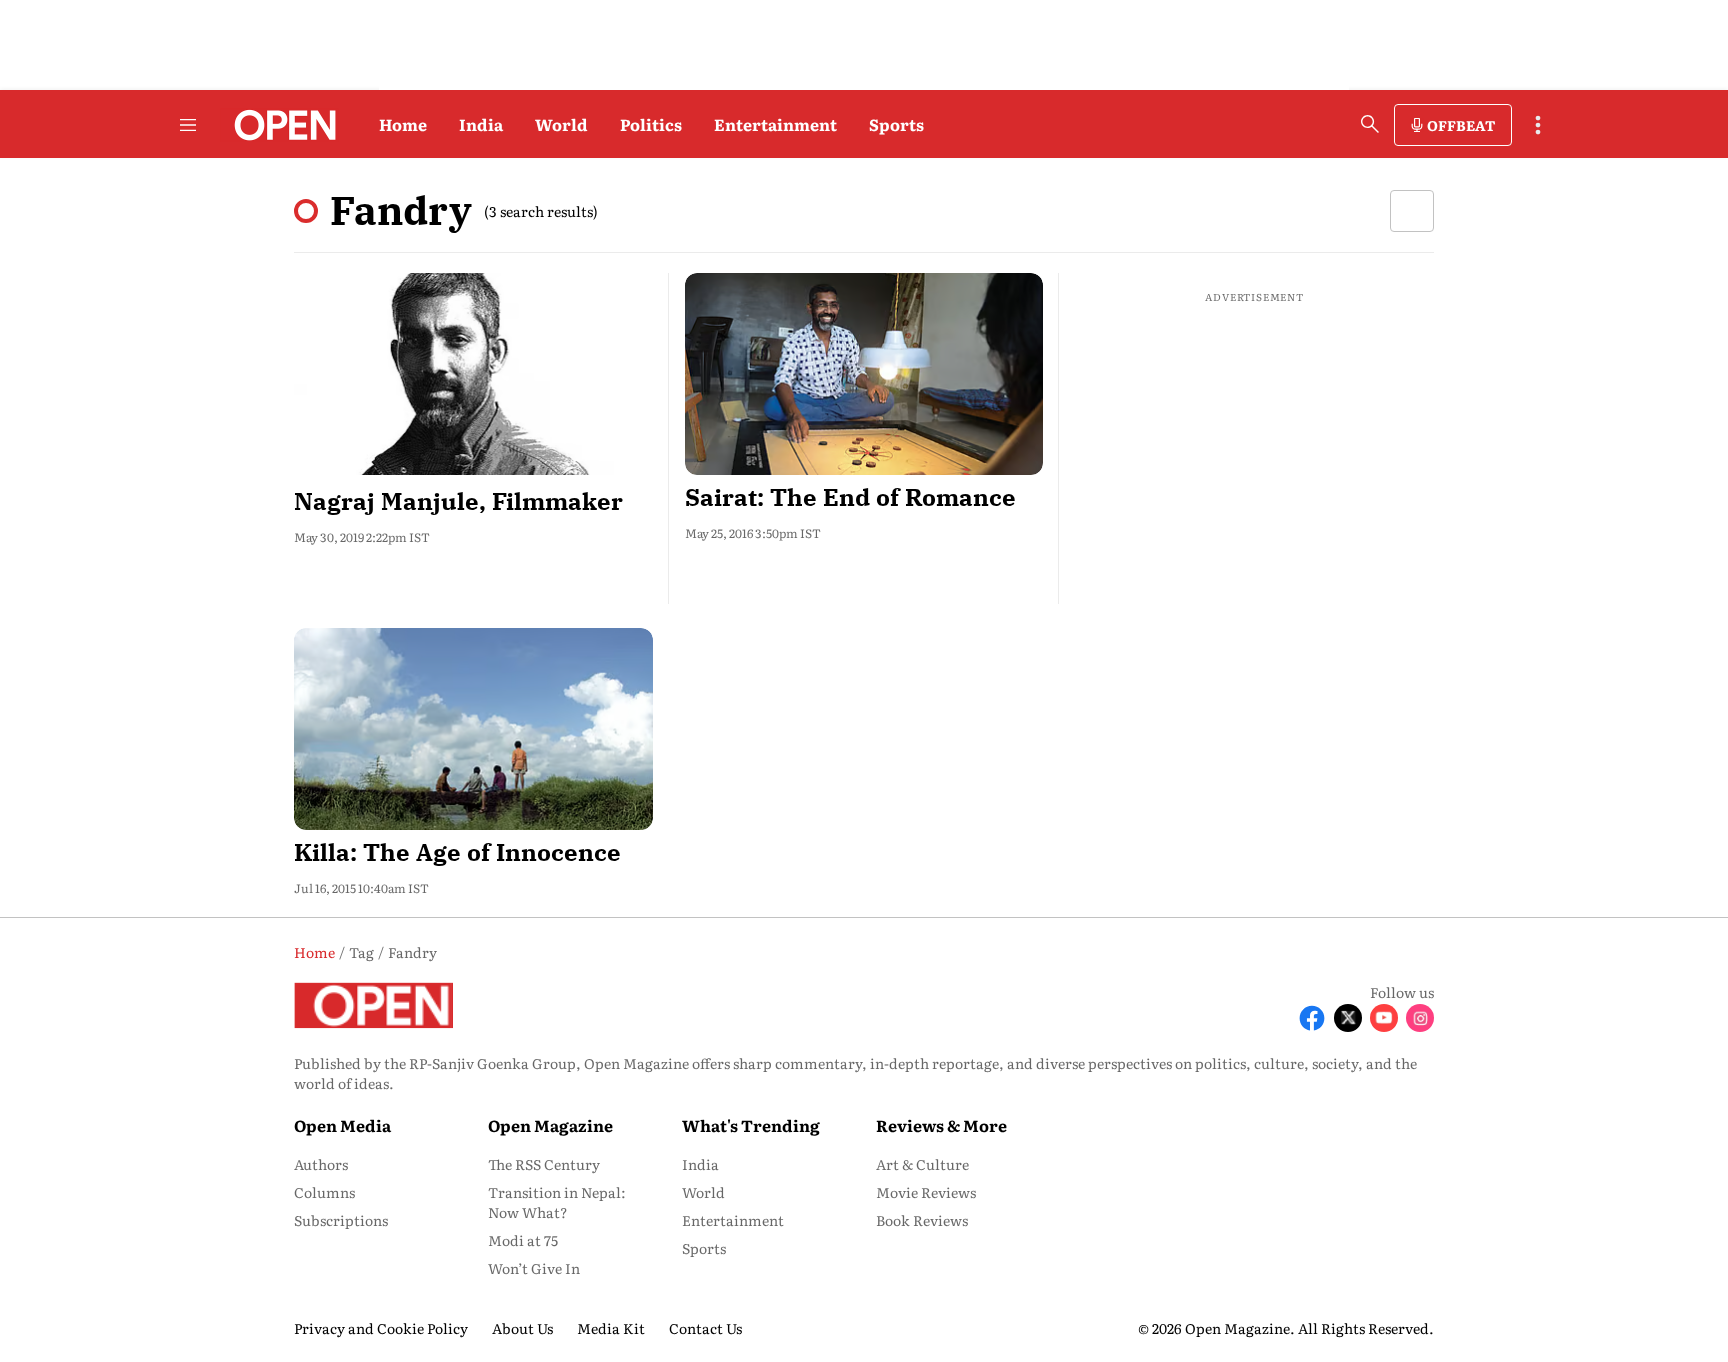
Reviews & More (941, 1125)
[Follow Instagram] (1420, 1018)
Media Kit (611, 1328)
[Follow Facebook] (1312, 1018)
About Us (522, 1328)
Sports (896, 124)
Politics (651, 124)
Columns (324, 1192)
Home (403, 124)
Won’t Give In (534, 1268)
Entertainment (775, 124)
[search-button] (1370, 124)
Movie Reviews (926, 1192)
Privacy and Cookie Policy (381, 1328)
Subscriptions (341, 1220)
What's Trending (751, 1125)
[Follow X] (1348, 1018)
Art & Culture (922, 1164)
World (561, 124)
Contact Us (705, 1328)
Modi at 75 (523, 1240)
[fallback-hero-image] (473, 374)
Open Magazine (550, 1125)
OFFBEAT (1461, 125)
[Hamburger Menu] (188, 125)
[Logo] (279, 125)
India (481, 124)
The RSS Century (544, 1164)
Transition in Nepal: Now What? (557, 1202)
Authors (321, 1164)
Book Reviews (922, 1220)
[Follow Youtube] (1384, 1018)
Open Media (342, 1125)
